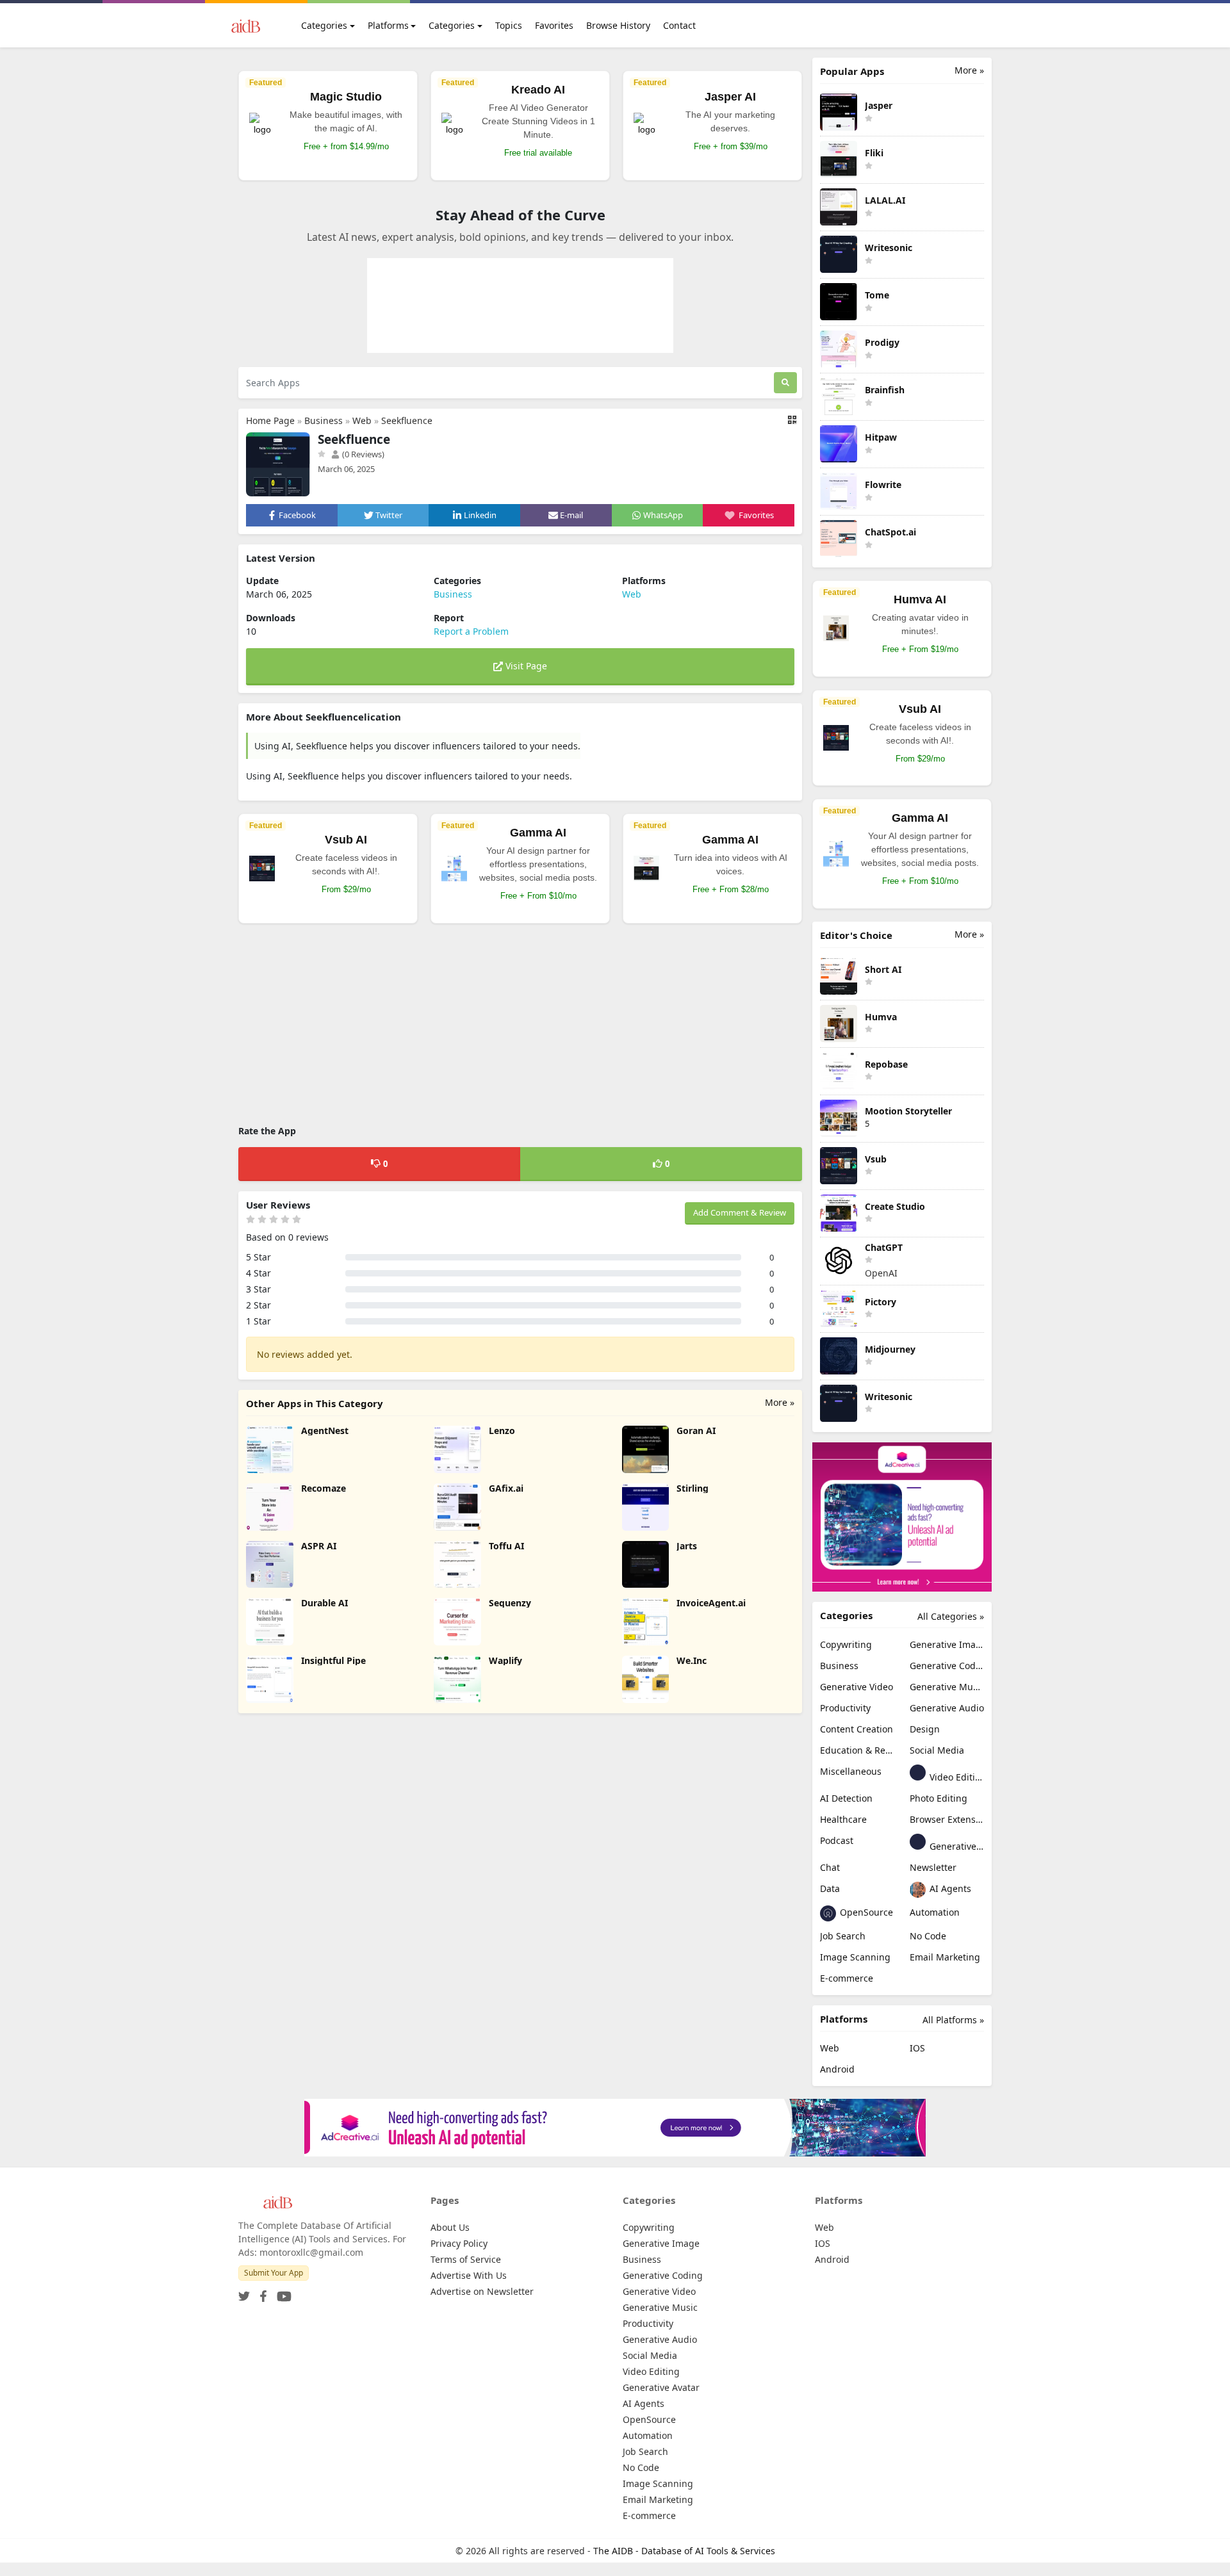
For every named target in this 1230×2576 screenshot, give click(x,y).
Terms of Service (466, 2259)
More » (780, 1402)
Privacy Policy (459, 2243)
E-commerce (847, 1978)
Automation (935, 1912)
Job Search (843, 1936)
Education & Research (857, 1750)
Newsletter (933, 1867)
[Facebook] (261, 2293)
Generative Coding (947, 1666)
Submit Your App (274, 2273)
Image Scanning (855, 1957)
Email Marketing (945, 1957)
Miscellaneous (851, 1771)
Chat (830, 1867)
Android (837, 2069)
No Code (928, 1936)
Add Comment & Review (740, 1212)
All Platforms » (953, 2020)
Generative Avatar (955, 1846)
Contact (679, 25)
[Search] (785, 383)
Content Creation (857, 1729)
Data (830, 1888)
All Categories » (951, 1616)
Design (925, 1729)
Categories (324, 25)
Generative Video (857, 1687)
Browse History (618, 25)
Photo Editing (939, 1798)
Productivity (845, 1708)
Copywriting (846, 1644)
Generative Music (947, 1687)
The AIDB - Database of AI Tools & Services (684, 2551)
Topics (509, 25)
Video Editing (955, 1777)
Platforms (388, 25)
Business (324, 420)
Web (362, 420)
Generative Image (947, 1644)
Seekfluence (407, 420)
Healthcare (843, 1819)
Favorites (554, 25)
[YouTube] (282, 2293)
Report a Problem (471, 631)
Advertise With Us (469, 2275)
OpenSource (865, 1912)
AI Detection (846, 1798)
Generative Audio (947, 1708)
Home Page (270, 420)
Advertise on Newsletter (482, 2291)
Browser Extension (947, 1819)
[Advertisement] (520, 1026)
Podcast (837, 1840)
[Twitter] (244, 2293)
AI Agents (949, 1888)
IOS (917, 2048)
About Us (450, 2227)
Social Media (937, 1750)
